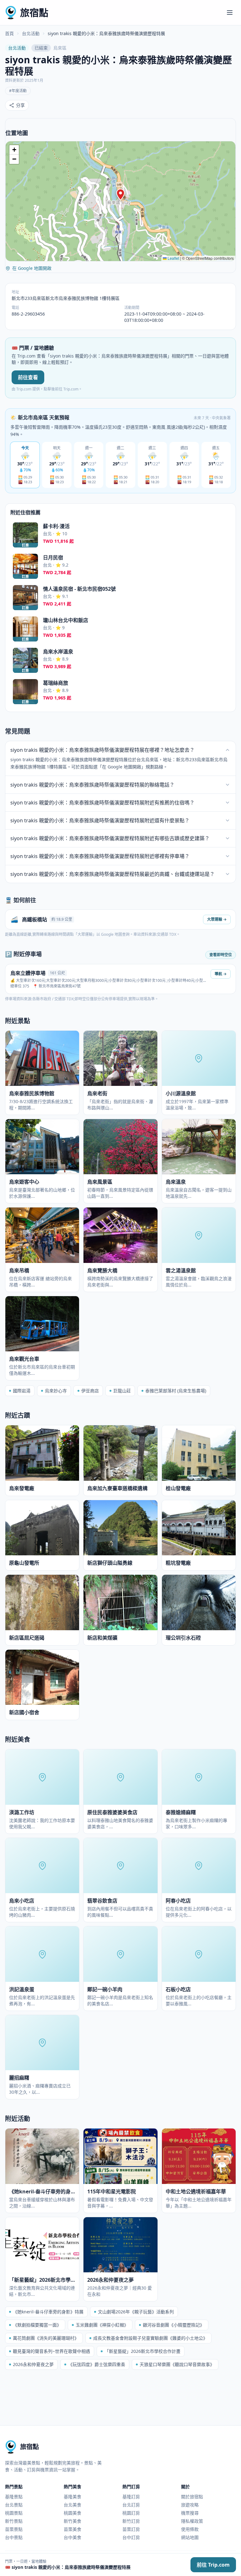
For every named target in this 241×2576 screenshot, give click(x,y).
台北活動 (31, 33)
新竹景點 (14, 2521)
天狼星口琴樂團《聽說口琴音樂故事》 (177, 2364)
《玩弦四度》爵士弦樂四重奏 (97, 2364)
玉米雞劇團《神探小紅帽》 (102, 2325)
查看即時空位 (221, 955)
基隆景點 (14, 2497)
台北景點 (14, 2505)
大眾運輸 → (217, 919)
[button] (120, 195)
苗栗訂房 (131, 2529)
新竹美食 (72, 2521)
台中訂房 (131, 2537)
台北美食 (72, 2505)
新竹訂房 (131, 2521)
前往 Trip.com (213, 2565)
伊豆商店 (90, 1391)
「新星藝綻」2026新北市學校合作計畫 (142, 2351)
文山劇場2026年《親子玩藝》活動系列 (136, 2312)
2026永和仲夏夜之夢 (33, 2364)
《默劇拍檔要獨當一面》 (37, 2325)
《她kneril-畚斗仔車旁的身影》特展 (48, 2312)
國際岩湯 (22, 1391)
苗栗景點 (14, 2529)
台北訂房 (131, 2505)
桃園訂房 (131, 2513)
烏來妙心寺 (56, 1391)
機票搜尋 (190, 2513)
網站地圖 (190, 2537)
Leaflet (173, 258)
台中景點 (14, 2537)
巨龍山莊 (122, 1391)
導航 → (221, 974)
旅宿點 (34, 12)
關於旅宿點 (192, 2497)
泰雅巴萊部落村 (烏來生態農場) (176, 1391)
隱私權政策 (192, 2521)
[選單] (230, 13)
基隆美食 (72, 2497)
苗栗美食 (72, 2529)
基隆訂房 (131, 2497)
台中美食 (72, 2537)
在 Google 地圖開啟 (32, 268)
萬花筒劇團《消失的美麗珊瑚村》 (46, 2338)
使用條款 (190, 2529)
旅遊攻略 (190, 2505)
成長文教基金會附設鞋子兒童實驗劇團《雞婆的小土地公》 (150, 2338)
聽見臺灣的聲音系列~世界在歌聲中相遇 (51, 2351)
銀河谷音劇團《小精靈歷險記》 (174, 2325)
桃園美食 (72, 2513)
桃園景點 (14, 2513)
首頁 (9, 33)
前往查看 (28, 377)
